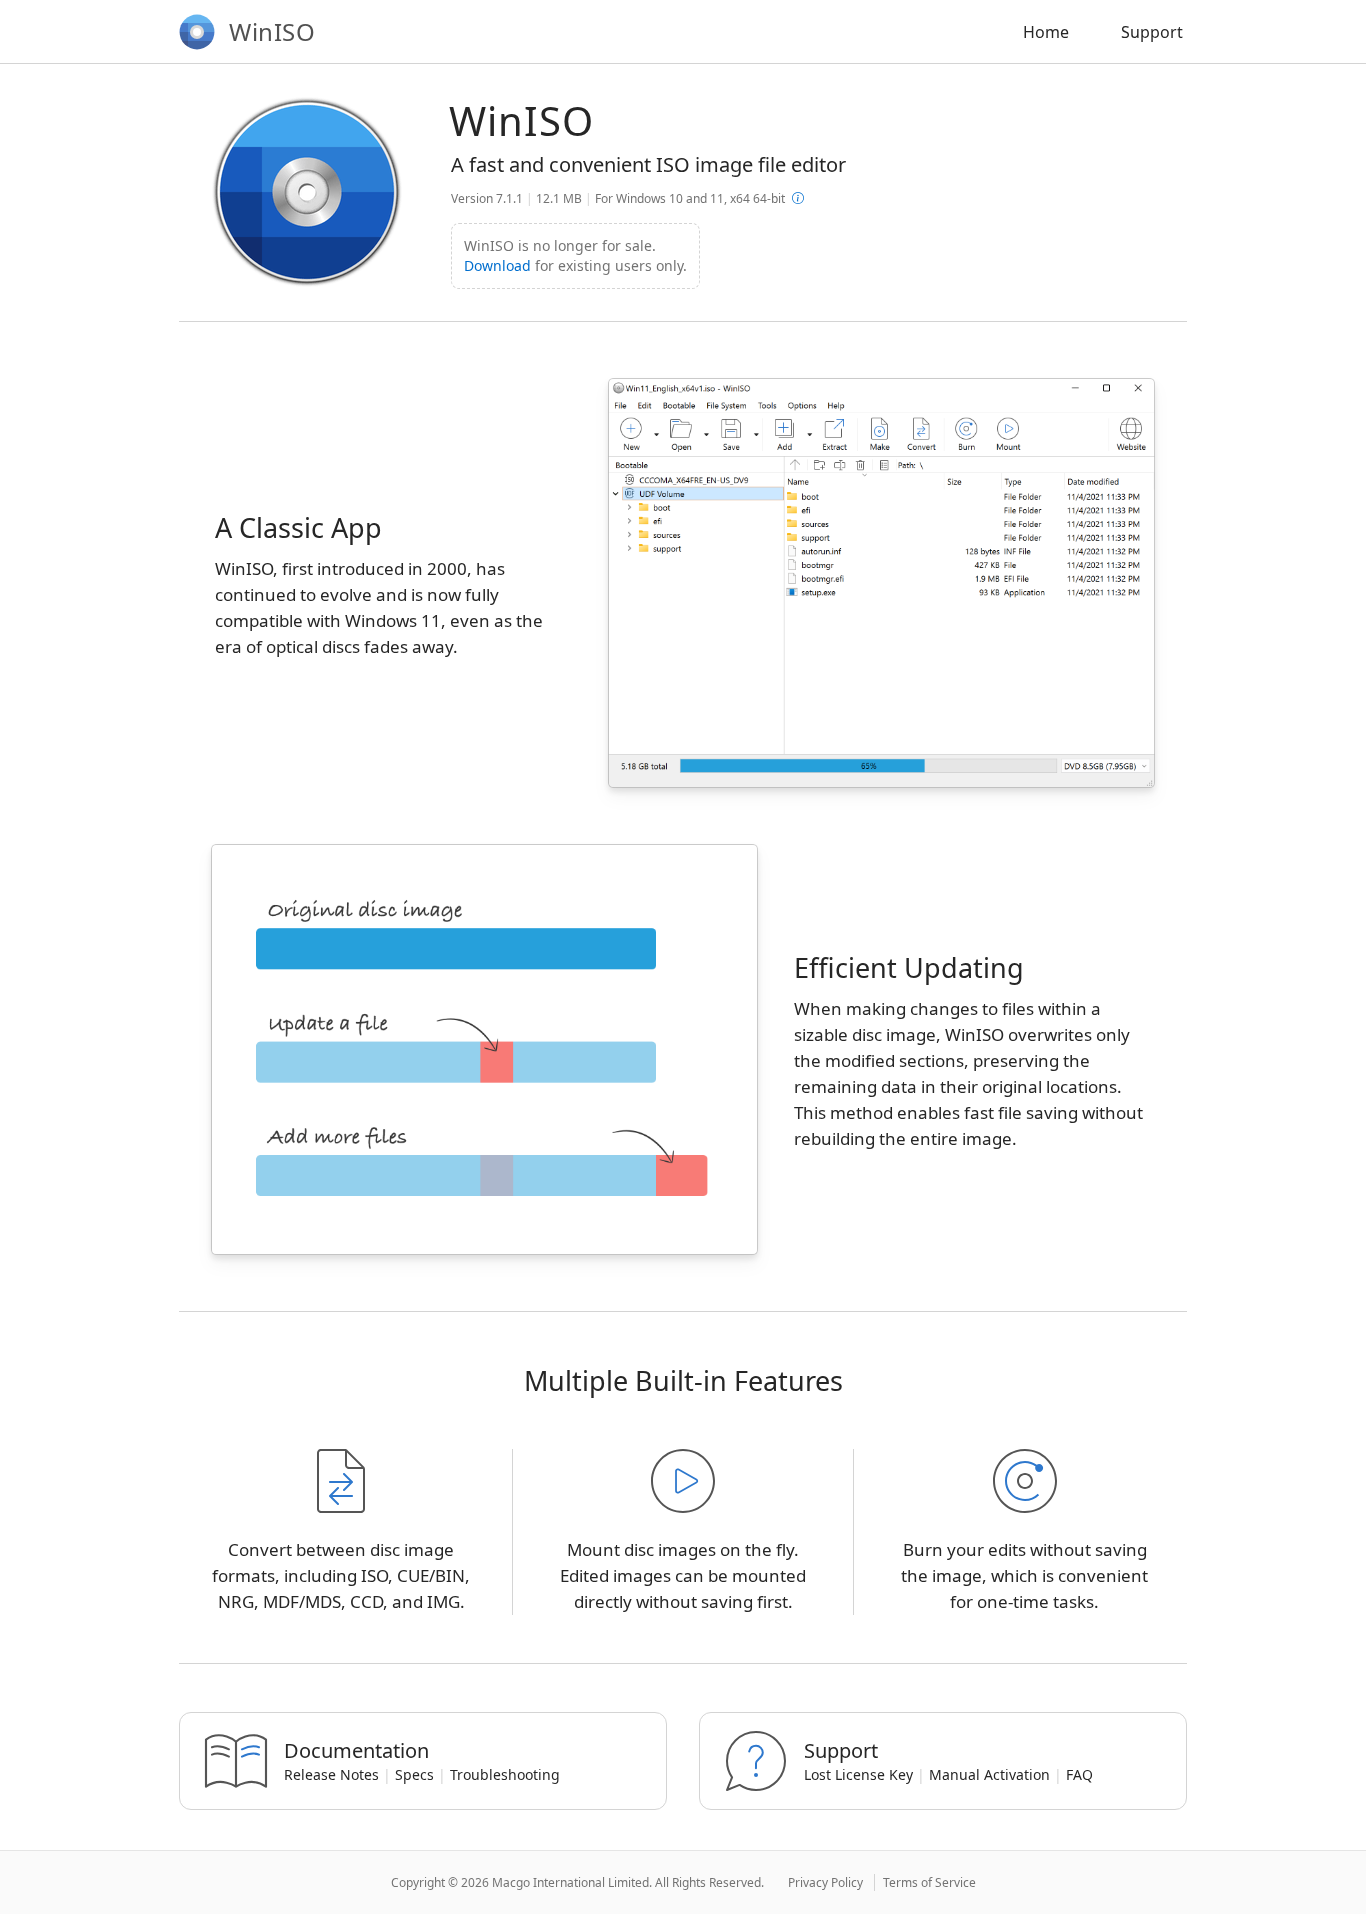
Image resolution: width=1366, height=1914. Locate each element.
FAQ (1079, 1774)
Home (1046, 32)
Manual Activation (989, 1774)
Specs (414, 1774)
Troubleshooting (505, 1774)
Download (497, 265)
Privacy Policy (825, 1882)
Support (1152, 32)
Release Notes (331, 1774)
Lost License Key (858, 1774)
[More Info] (798, 198)
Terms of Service (929, 1882)
